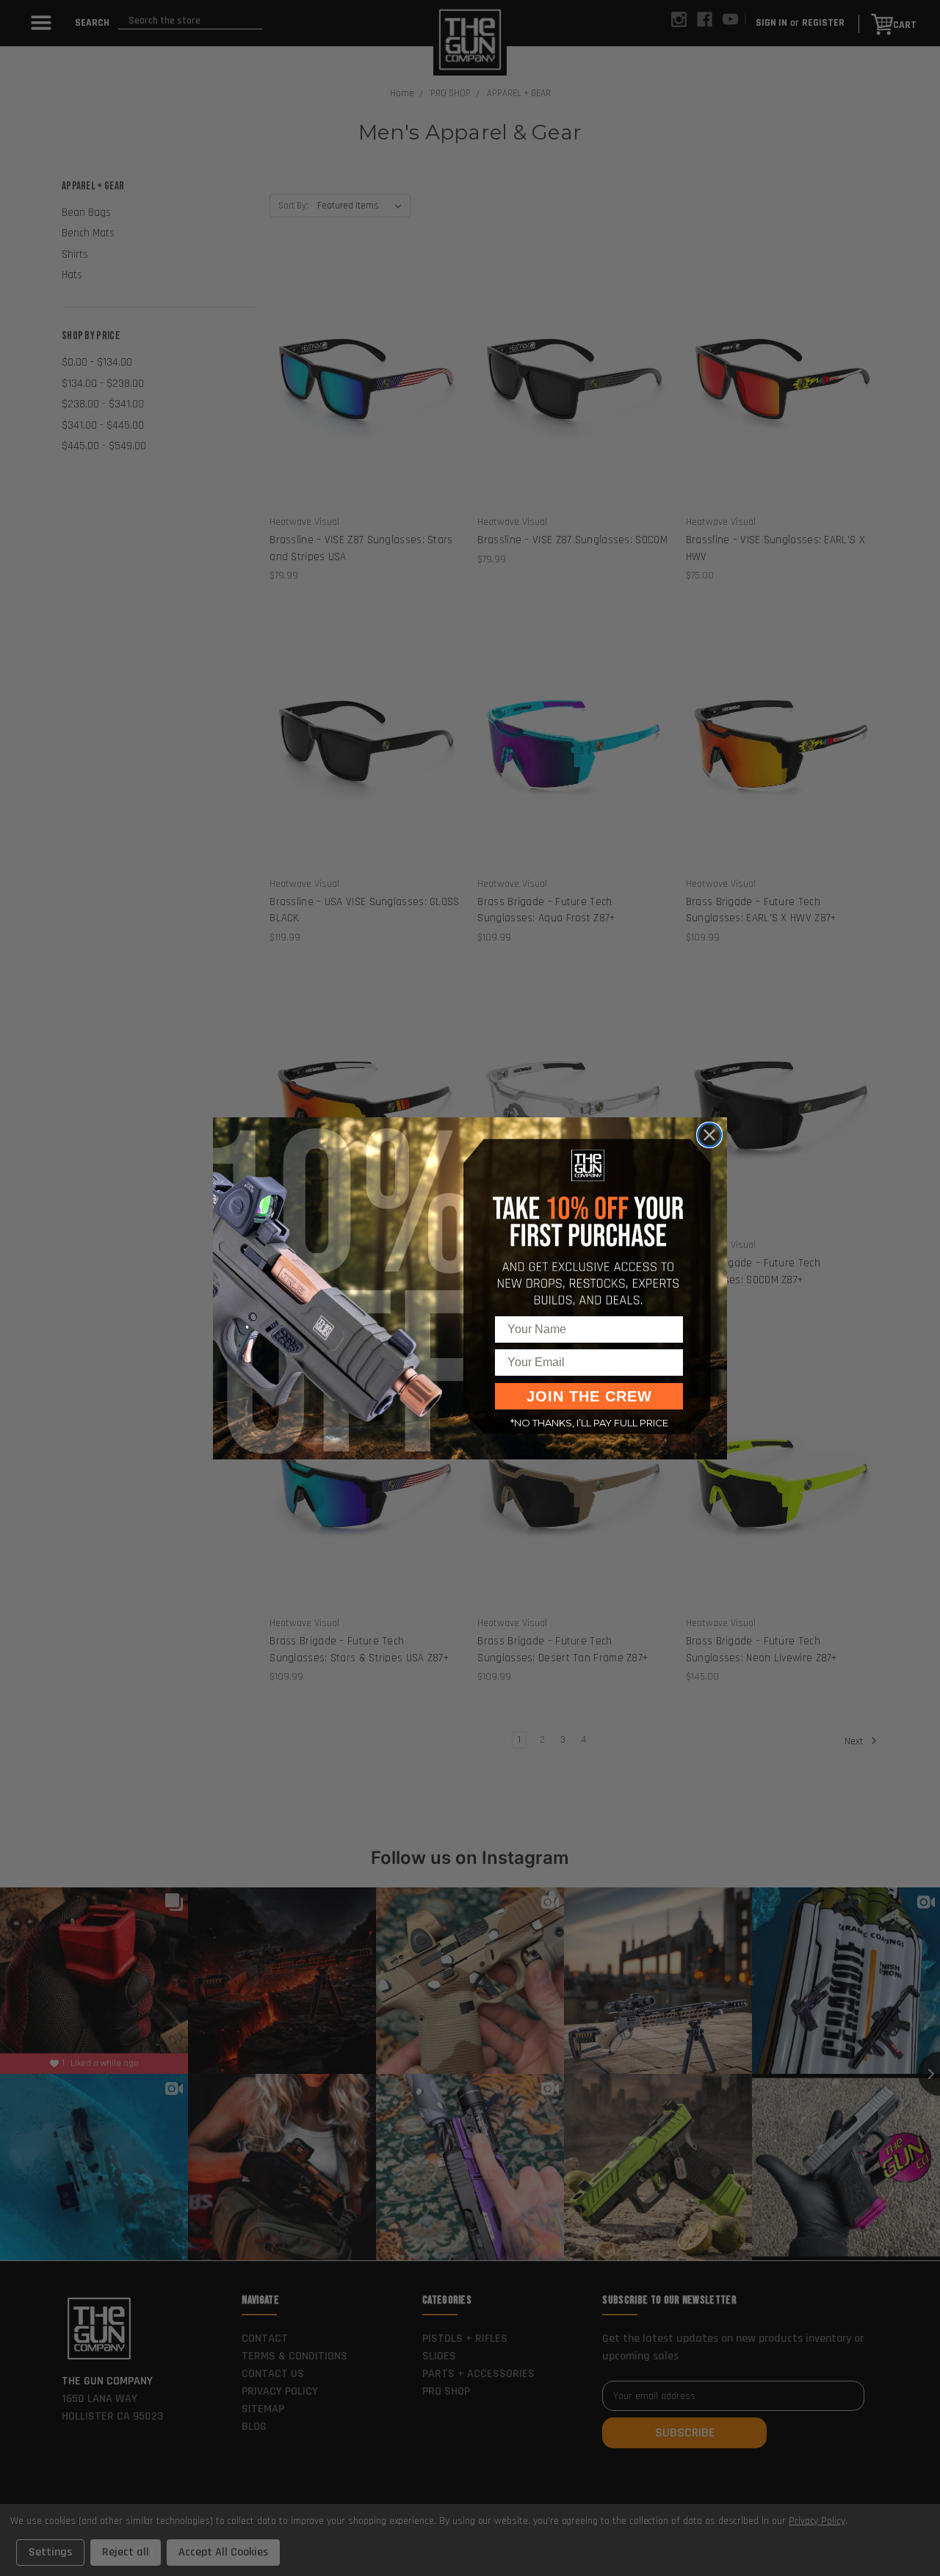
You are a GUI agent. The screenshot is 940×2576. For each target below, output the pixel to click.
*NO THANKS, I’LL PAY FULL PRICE (589, 1423)
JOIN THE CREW (589, 1396)
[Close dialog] (709, 1135)
